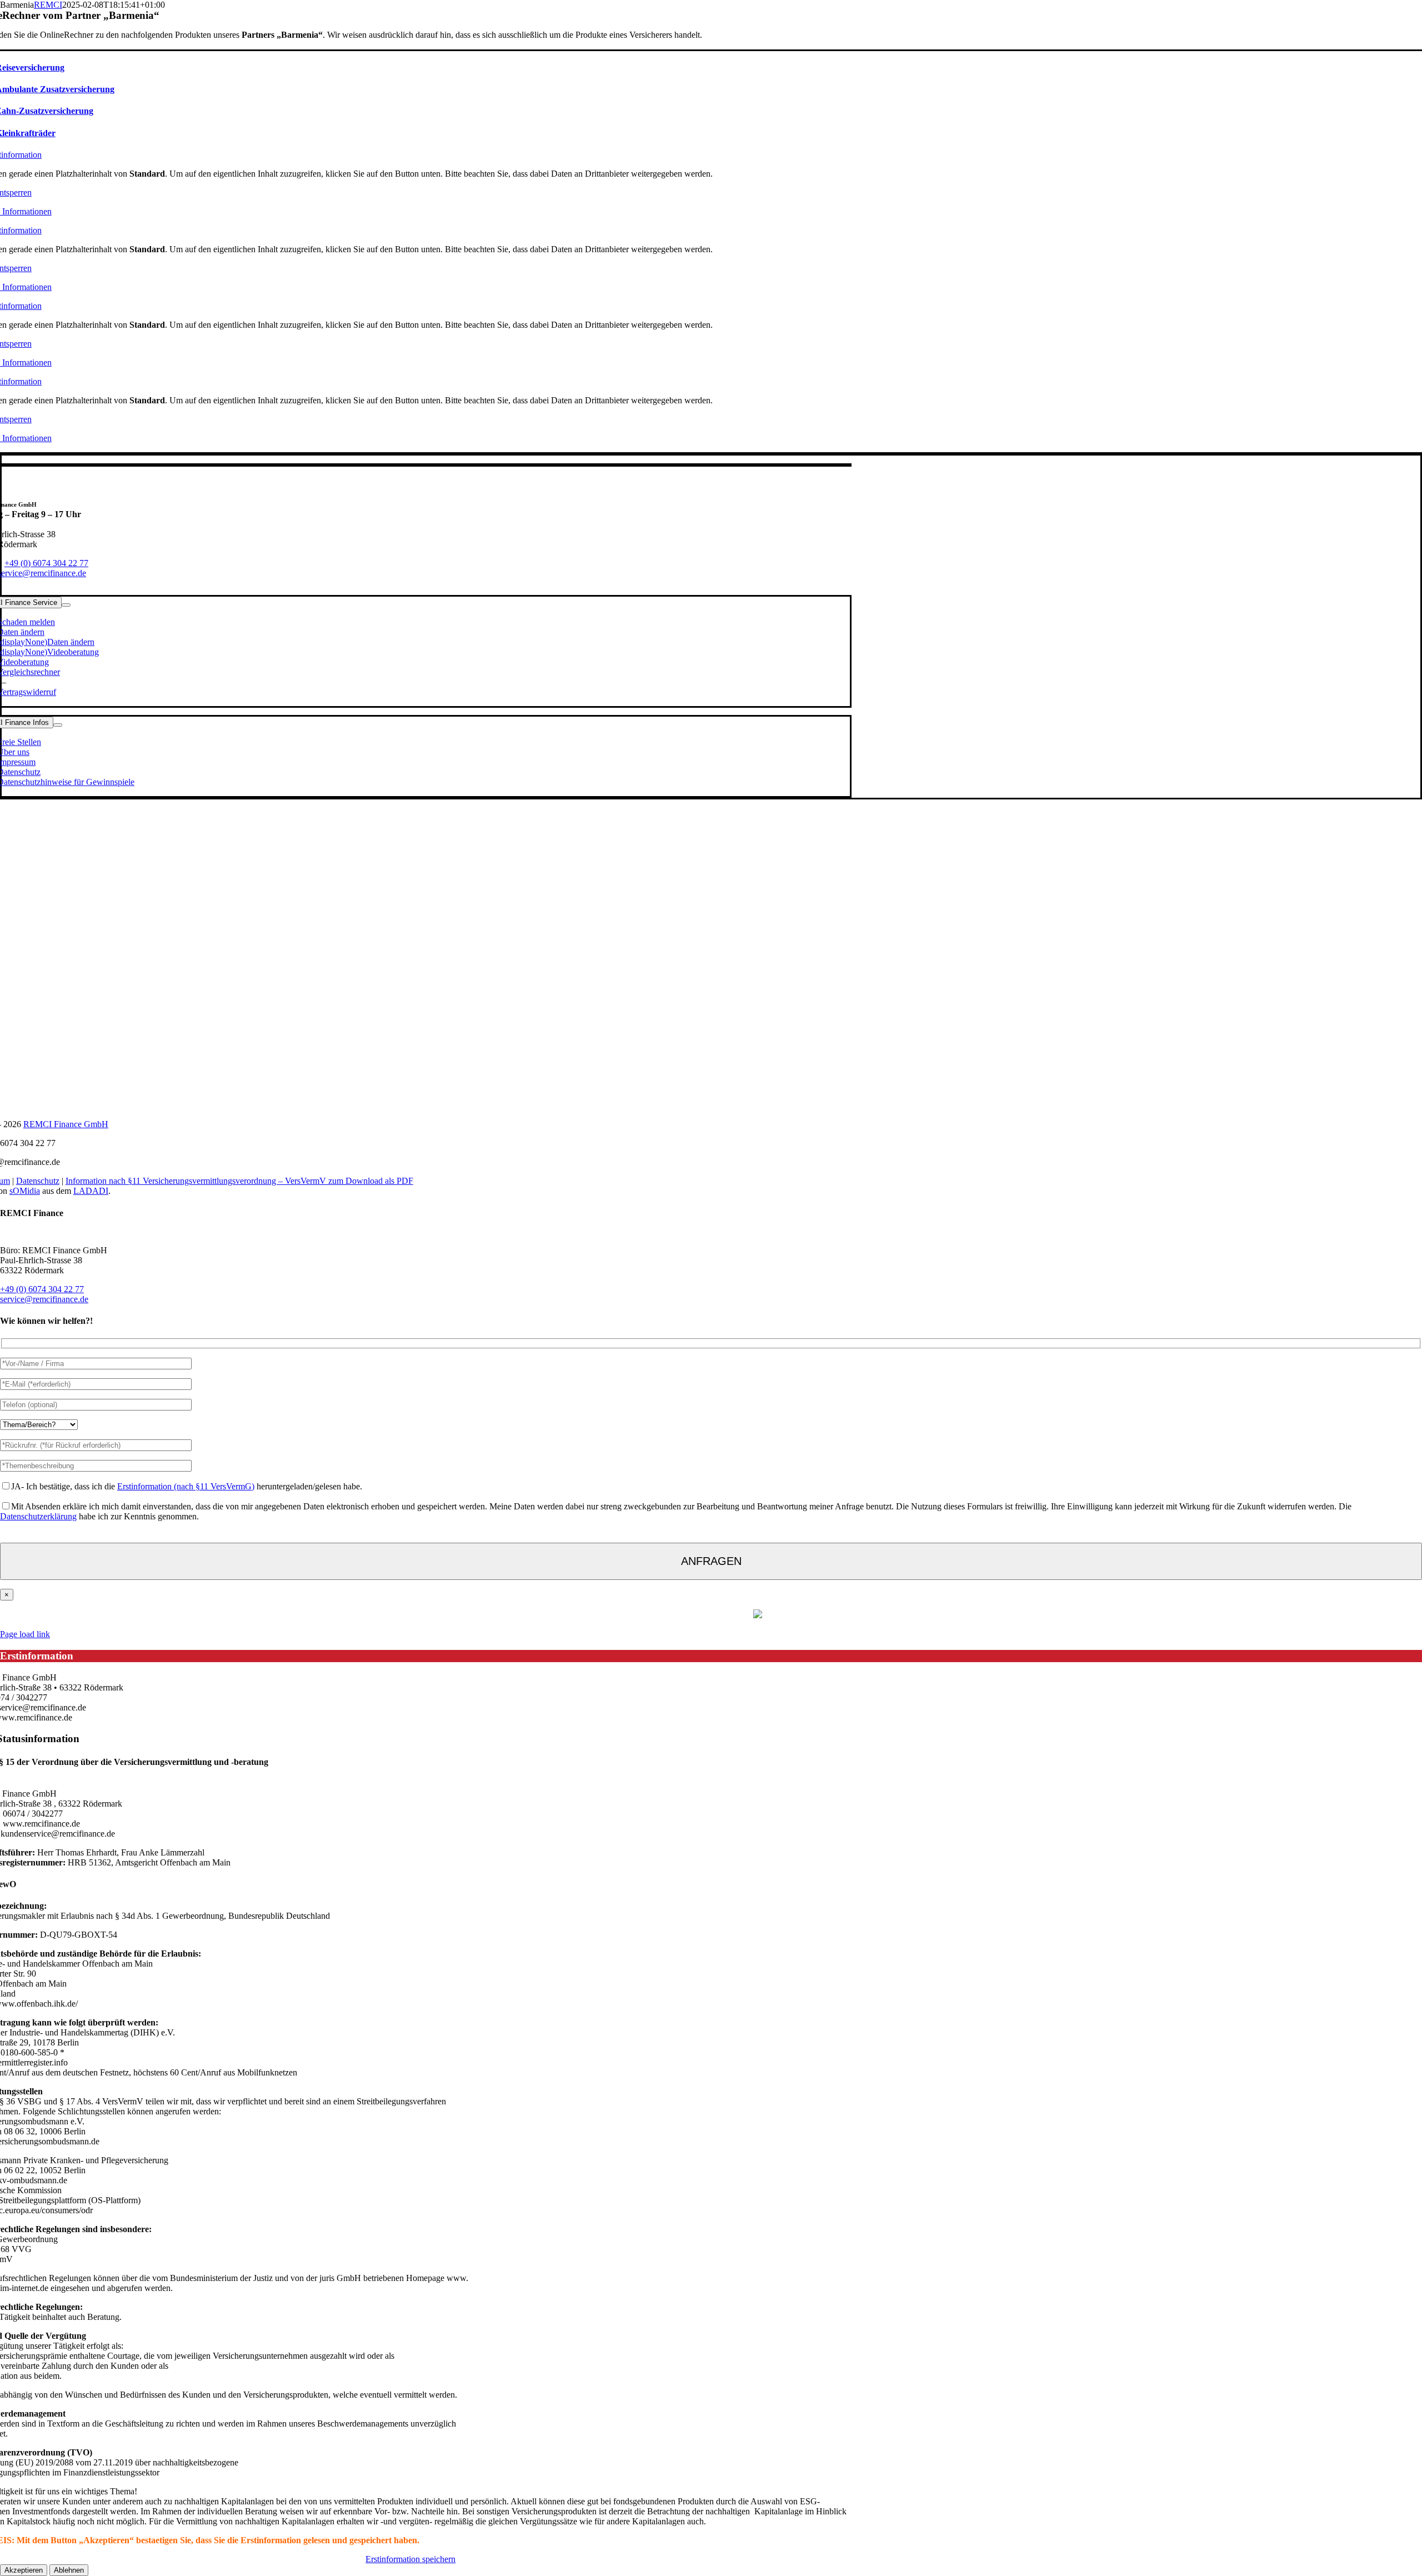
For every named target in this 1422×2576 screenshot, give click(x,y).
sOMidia (25, 1191)
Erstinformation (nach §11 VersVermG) (186, 1486)
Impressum (677, 1616)
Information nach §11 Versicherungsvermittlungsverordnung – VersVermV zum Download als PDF (239, 1181)
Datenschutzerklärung (38, 1516)
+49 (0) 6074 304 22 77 (46, 563)
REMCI (48, 5)
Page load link (25, 1634)
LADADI (91, 1191)
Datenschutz (38, 1181)
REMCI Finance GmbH (66, 1124)
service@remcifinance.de (44, 1299)
